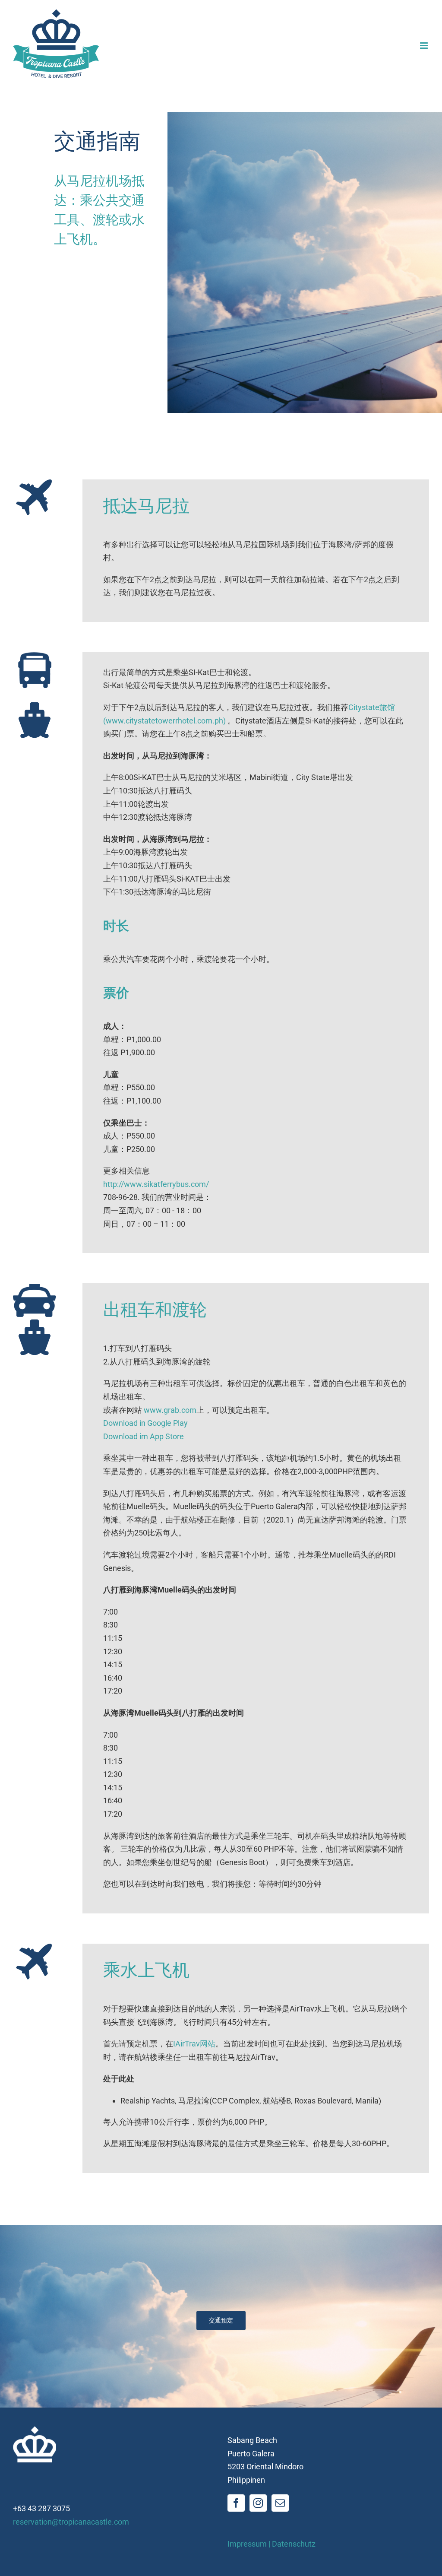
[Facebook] (236, 2503)
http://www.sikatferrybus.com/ (156, 1184)
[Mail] (280, 2503)
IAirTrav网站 (194, 2044)
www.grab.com (170, 1410)
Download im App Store (144, 1436)
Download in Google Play (145, 1423)
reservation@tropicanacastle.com (71, 2522)
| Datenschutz (292, 2544)
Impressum (247, 2544)
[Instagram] (258, 2503)
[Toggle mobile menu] (425, 46)
